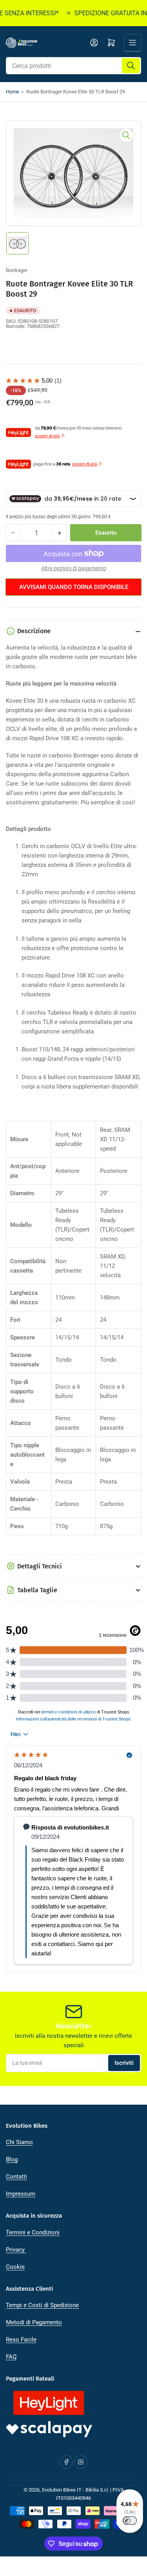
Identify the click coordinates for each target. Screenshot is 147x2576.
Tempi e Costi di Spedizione (42, 2305)
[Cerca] (131, 66)
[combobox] (73, 66)
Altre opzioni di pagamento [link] (74, 568)
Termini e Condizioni (33, 2232)
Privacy (16, 2250)
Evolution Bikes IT (62, 2490)
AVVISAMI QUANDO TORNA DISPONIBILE (74, 587)
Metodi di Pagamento (34, 2322)
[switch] (130, 2521)
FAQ (11, 2357)
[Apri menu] (132, 43)
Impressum (21, 2194)
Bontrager (17, 270)
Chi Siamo (19, 2142)
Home (13, 92)
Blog (12, 2159)
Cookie (15, 2267)
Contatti (16, 2177)
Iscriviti (124, 2063)
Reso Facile (21, 2340)
